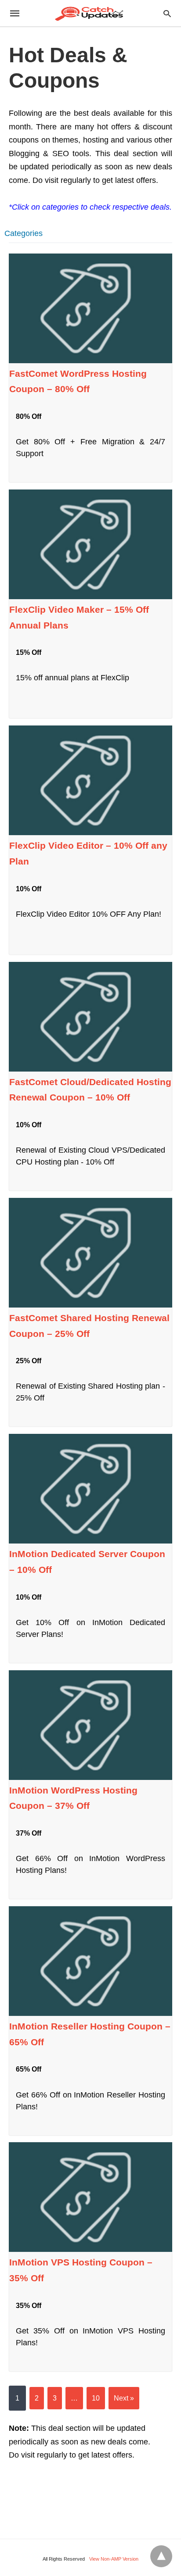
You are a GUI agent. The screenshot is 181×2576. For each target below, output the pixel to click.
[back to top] (161, 2556)
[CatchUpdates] (90, 13)
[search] (167, 13)
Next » (124, 2398)
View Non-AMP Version (114, 2559)
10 (96, 2398)
